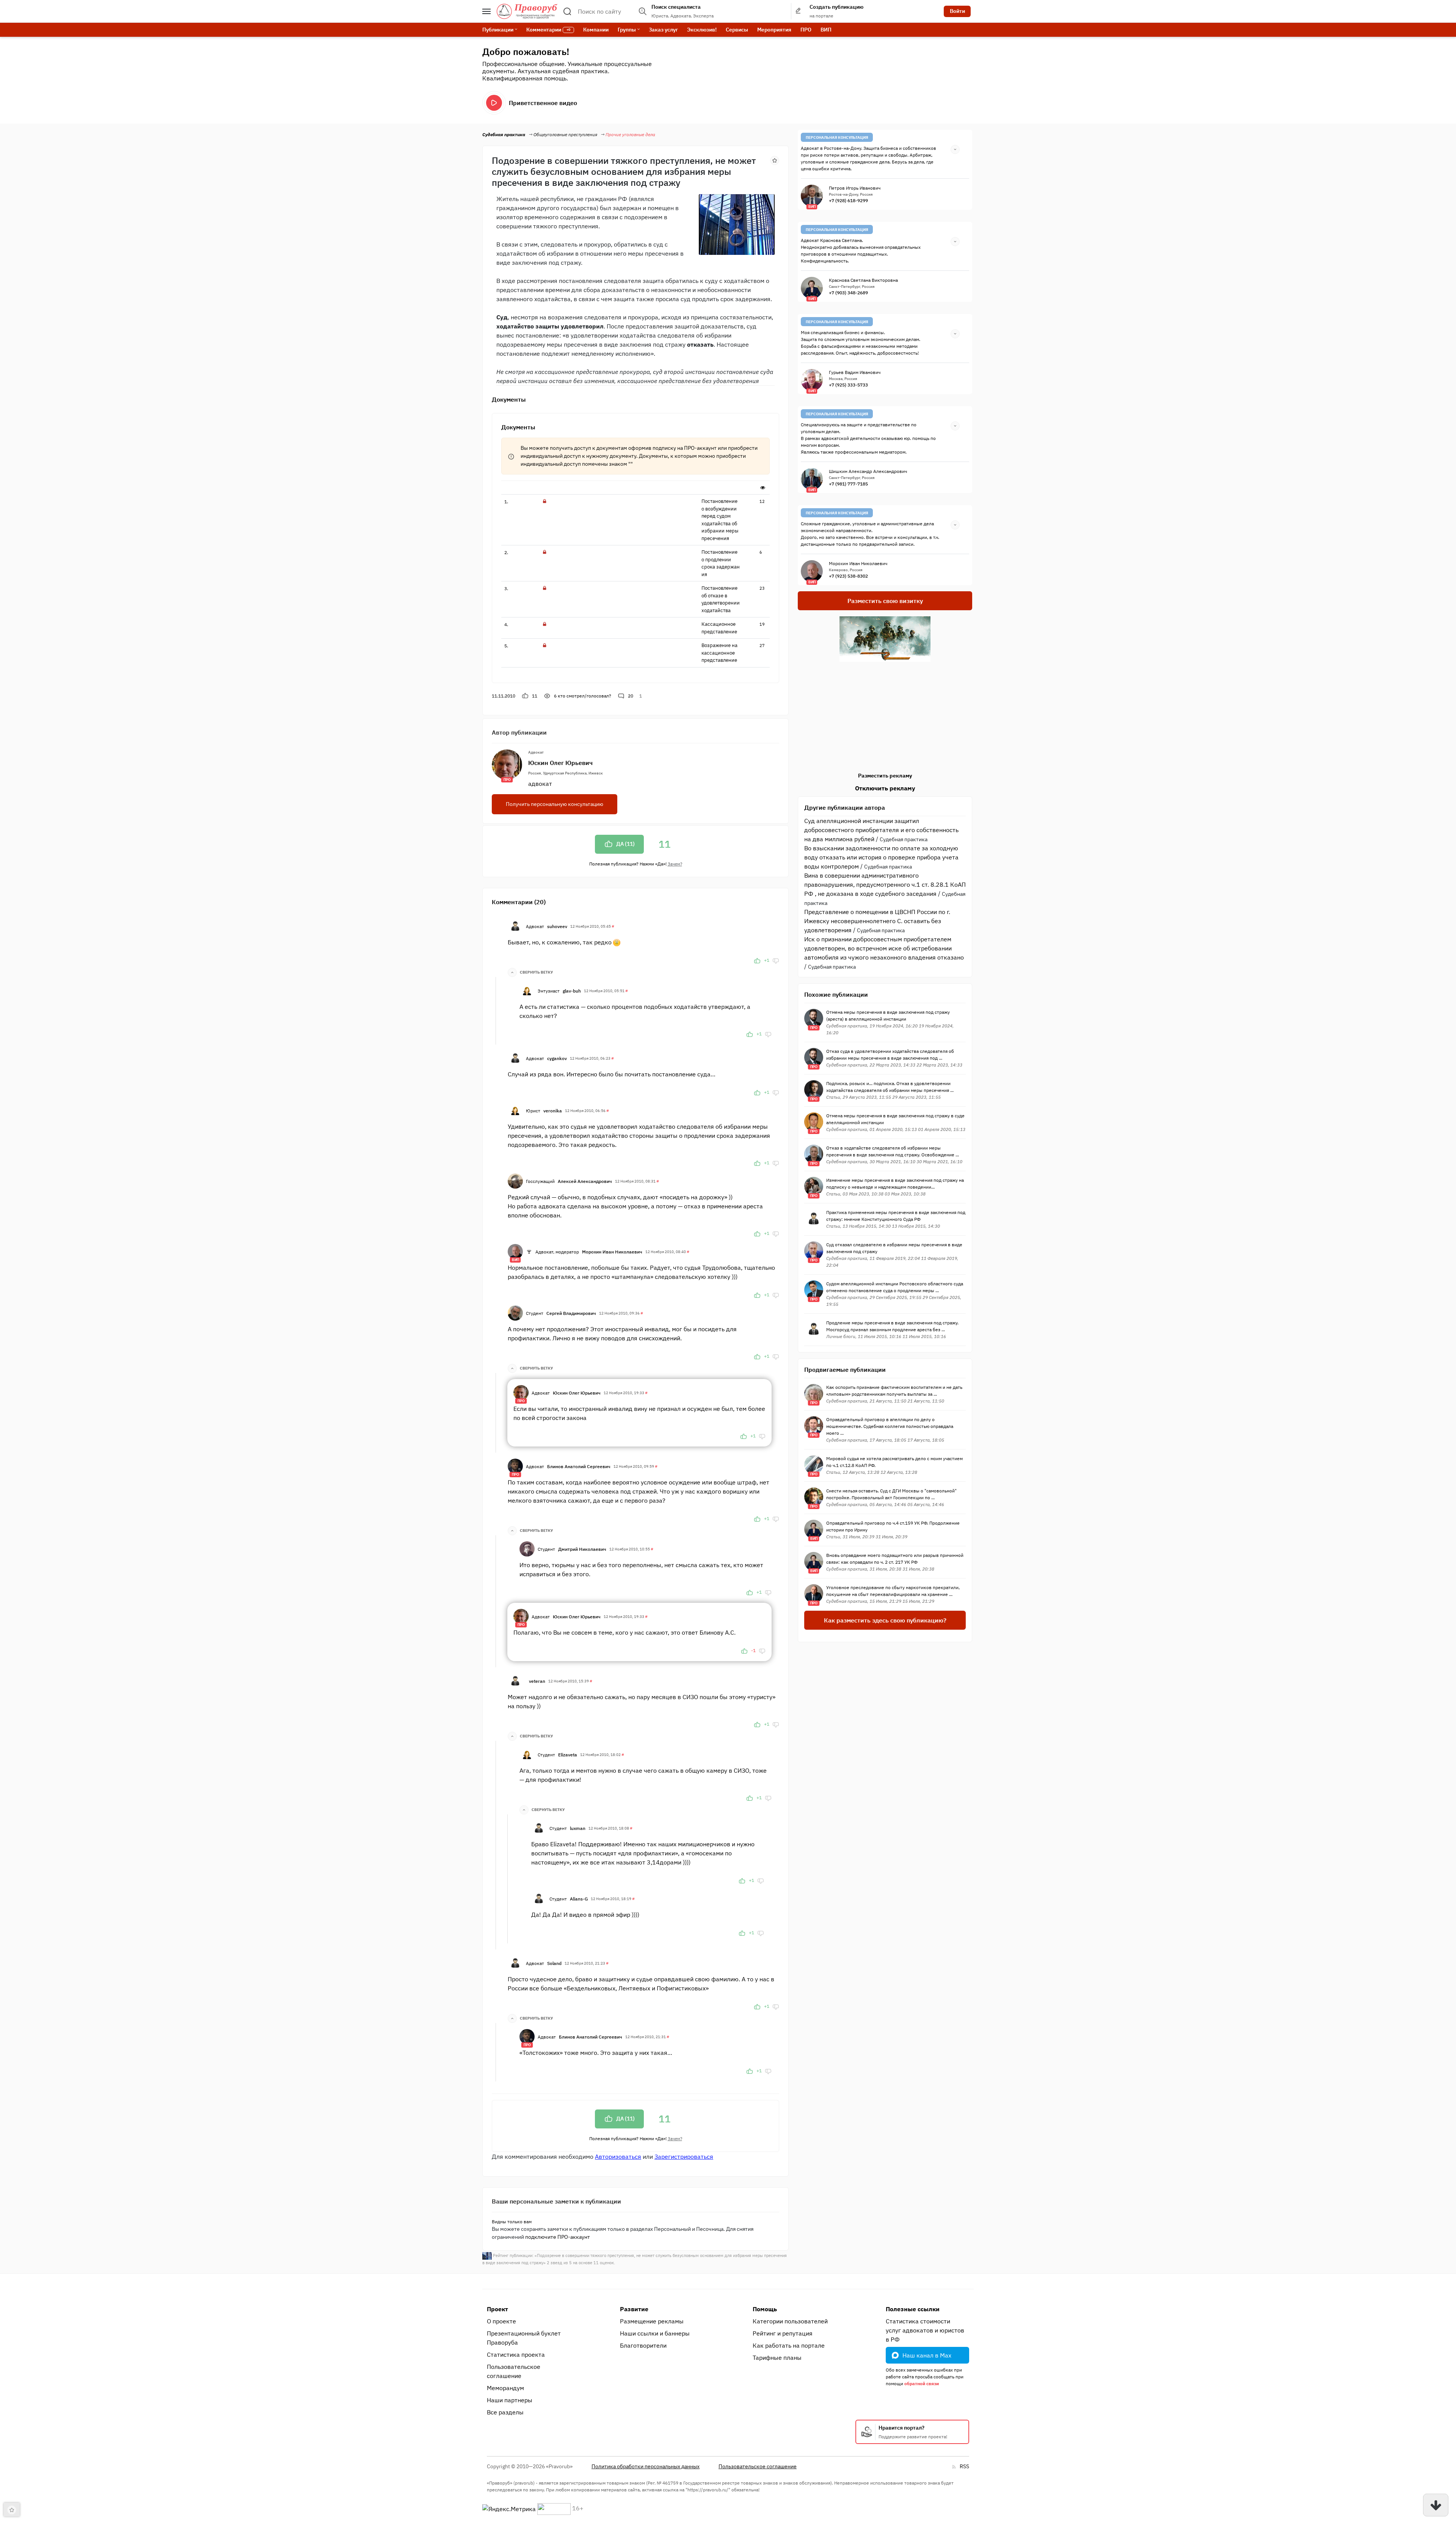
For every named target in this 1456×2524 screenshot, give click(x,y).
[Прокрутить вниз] (1436, 2505)
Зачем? (675, 864)
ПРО (806, 30)
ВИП (826, 30)
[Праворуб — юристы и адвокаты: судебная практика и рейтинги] (527, 11)
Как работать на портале (789, 2345)
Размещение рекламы (652, 2321)
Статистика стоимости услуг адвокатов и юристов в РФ (925, 2330)
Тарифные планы (777, 2358)
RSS (964, 2466)
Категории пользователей (790, 2321)
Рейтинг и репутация (783, 2333)
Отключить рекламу (885, 788)
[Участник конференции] (529, 1252)
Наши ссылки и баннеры (655, 2333)
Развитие (634, 2309)
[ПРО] (521, 1392)
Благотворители (643, 2345)
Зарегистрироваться (684, 2156)
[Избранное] (775, 160)
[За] (757, 960)
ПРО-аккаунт (700, 448)
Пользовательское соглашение (514, 2371)
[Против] (776, 960)
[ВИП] (515, 1251)
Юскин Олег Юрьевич (560, 763)
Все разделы (505, 2412)
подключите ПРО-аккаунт (558, 2237)
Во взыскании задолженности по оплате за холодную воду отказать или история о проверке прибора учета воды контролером (881, 857)
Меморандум (505, 2388)
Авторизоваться (618, 2156)
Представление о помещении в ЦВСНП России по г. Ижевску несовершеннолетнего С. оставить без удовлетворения (877, 921)
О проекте (501, 2321)
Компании (596, 30)
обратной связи (922, 2383)
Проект (497, 2309)
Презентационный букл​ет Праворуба (524, 2338)
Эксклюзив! (702, 30)
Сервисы (737, 30)
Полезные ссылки (913, 2309)
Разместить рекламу (885, 776)
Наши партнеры (510, 2400)
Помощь (765, 2309)
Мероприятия (774, 30)
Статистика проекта (516, 2354)
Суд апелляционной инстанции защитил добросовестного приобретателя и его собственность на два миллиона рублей (881, 830)
